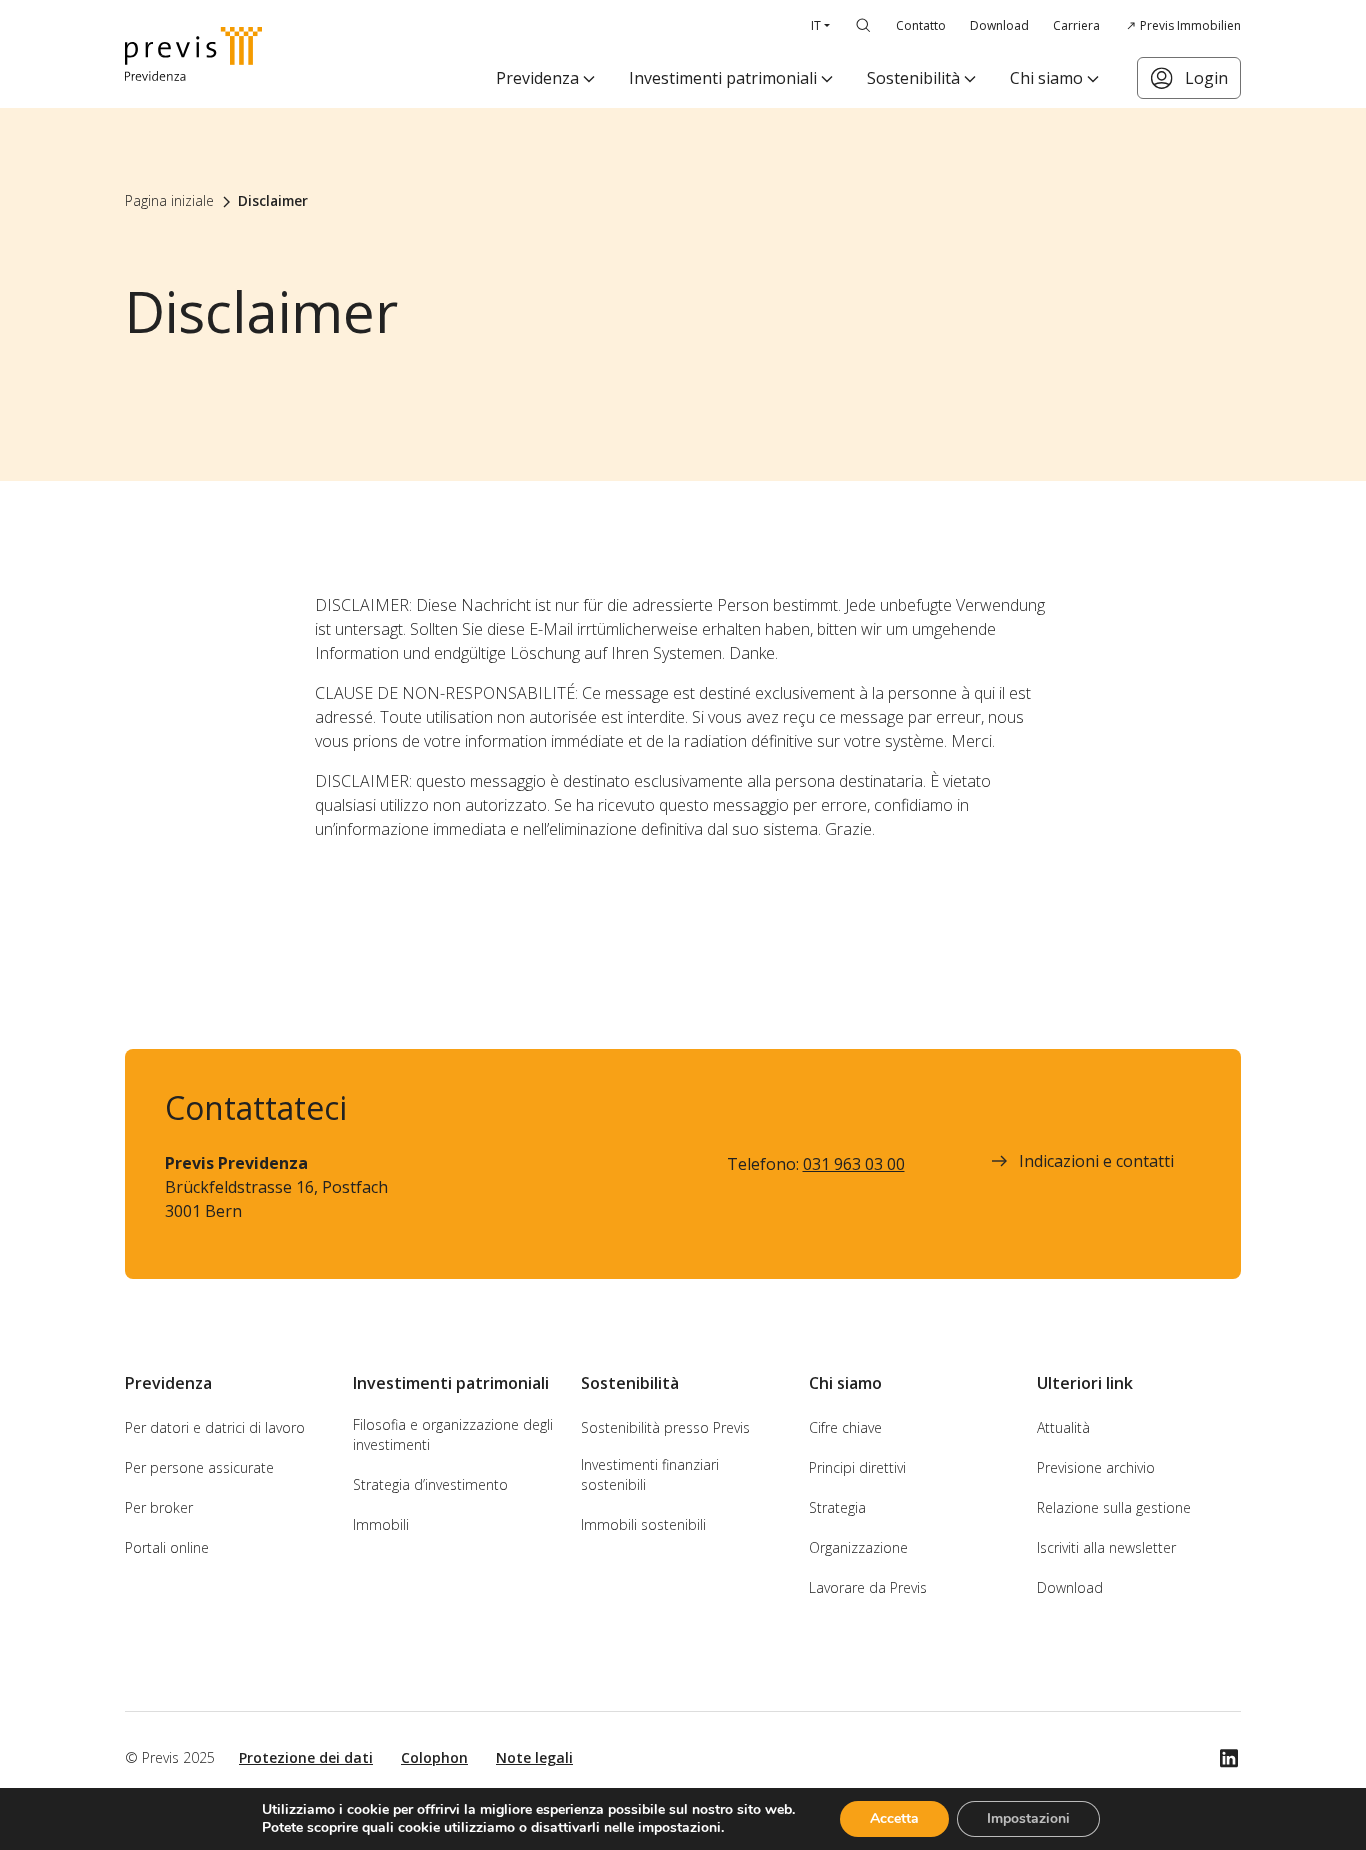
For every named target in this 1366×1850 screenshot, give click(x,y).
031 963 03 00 (854, 1164)
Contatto (921, 25)
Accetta (894, 1818)
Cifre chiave (845, 1427)
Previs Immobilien (1190, 25)
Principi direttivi (857, 1467)
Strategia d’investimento (430, 1484)
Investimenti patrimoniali (723, 78)
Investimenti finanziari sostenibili (650, 1474)
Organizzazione (858, 1547)
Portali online (167, 1547)
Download (999, 25)
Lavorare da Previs (868, 1587)
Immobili (381, 1524)
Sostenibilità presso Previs (665, 1427)
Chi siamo (1046, 78)
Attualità (1063, 1427)
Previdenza (537, 78)
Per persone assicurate (199, 1467)
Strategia (837, 1507)
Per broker (159, 1507)
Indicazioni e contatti (1096, 1161)
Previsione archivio (1096, 1467)
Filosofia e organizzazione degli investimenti (453, 1434)
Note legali (534, 1757)
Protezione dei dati (306, 1757)
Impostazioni (1028, 1818)
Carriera (1076, 25)
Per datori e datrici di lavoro (215, 1427)
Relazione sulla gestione (1114, 1507)
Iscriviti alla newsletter (1106, 1547)
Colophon (434, 1757)
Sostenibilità (913, 78)
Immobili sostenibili (643, 1524)
